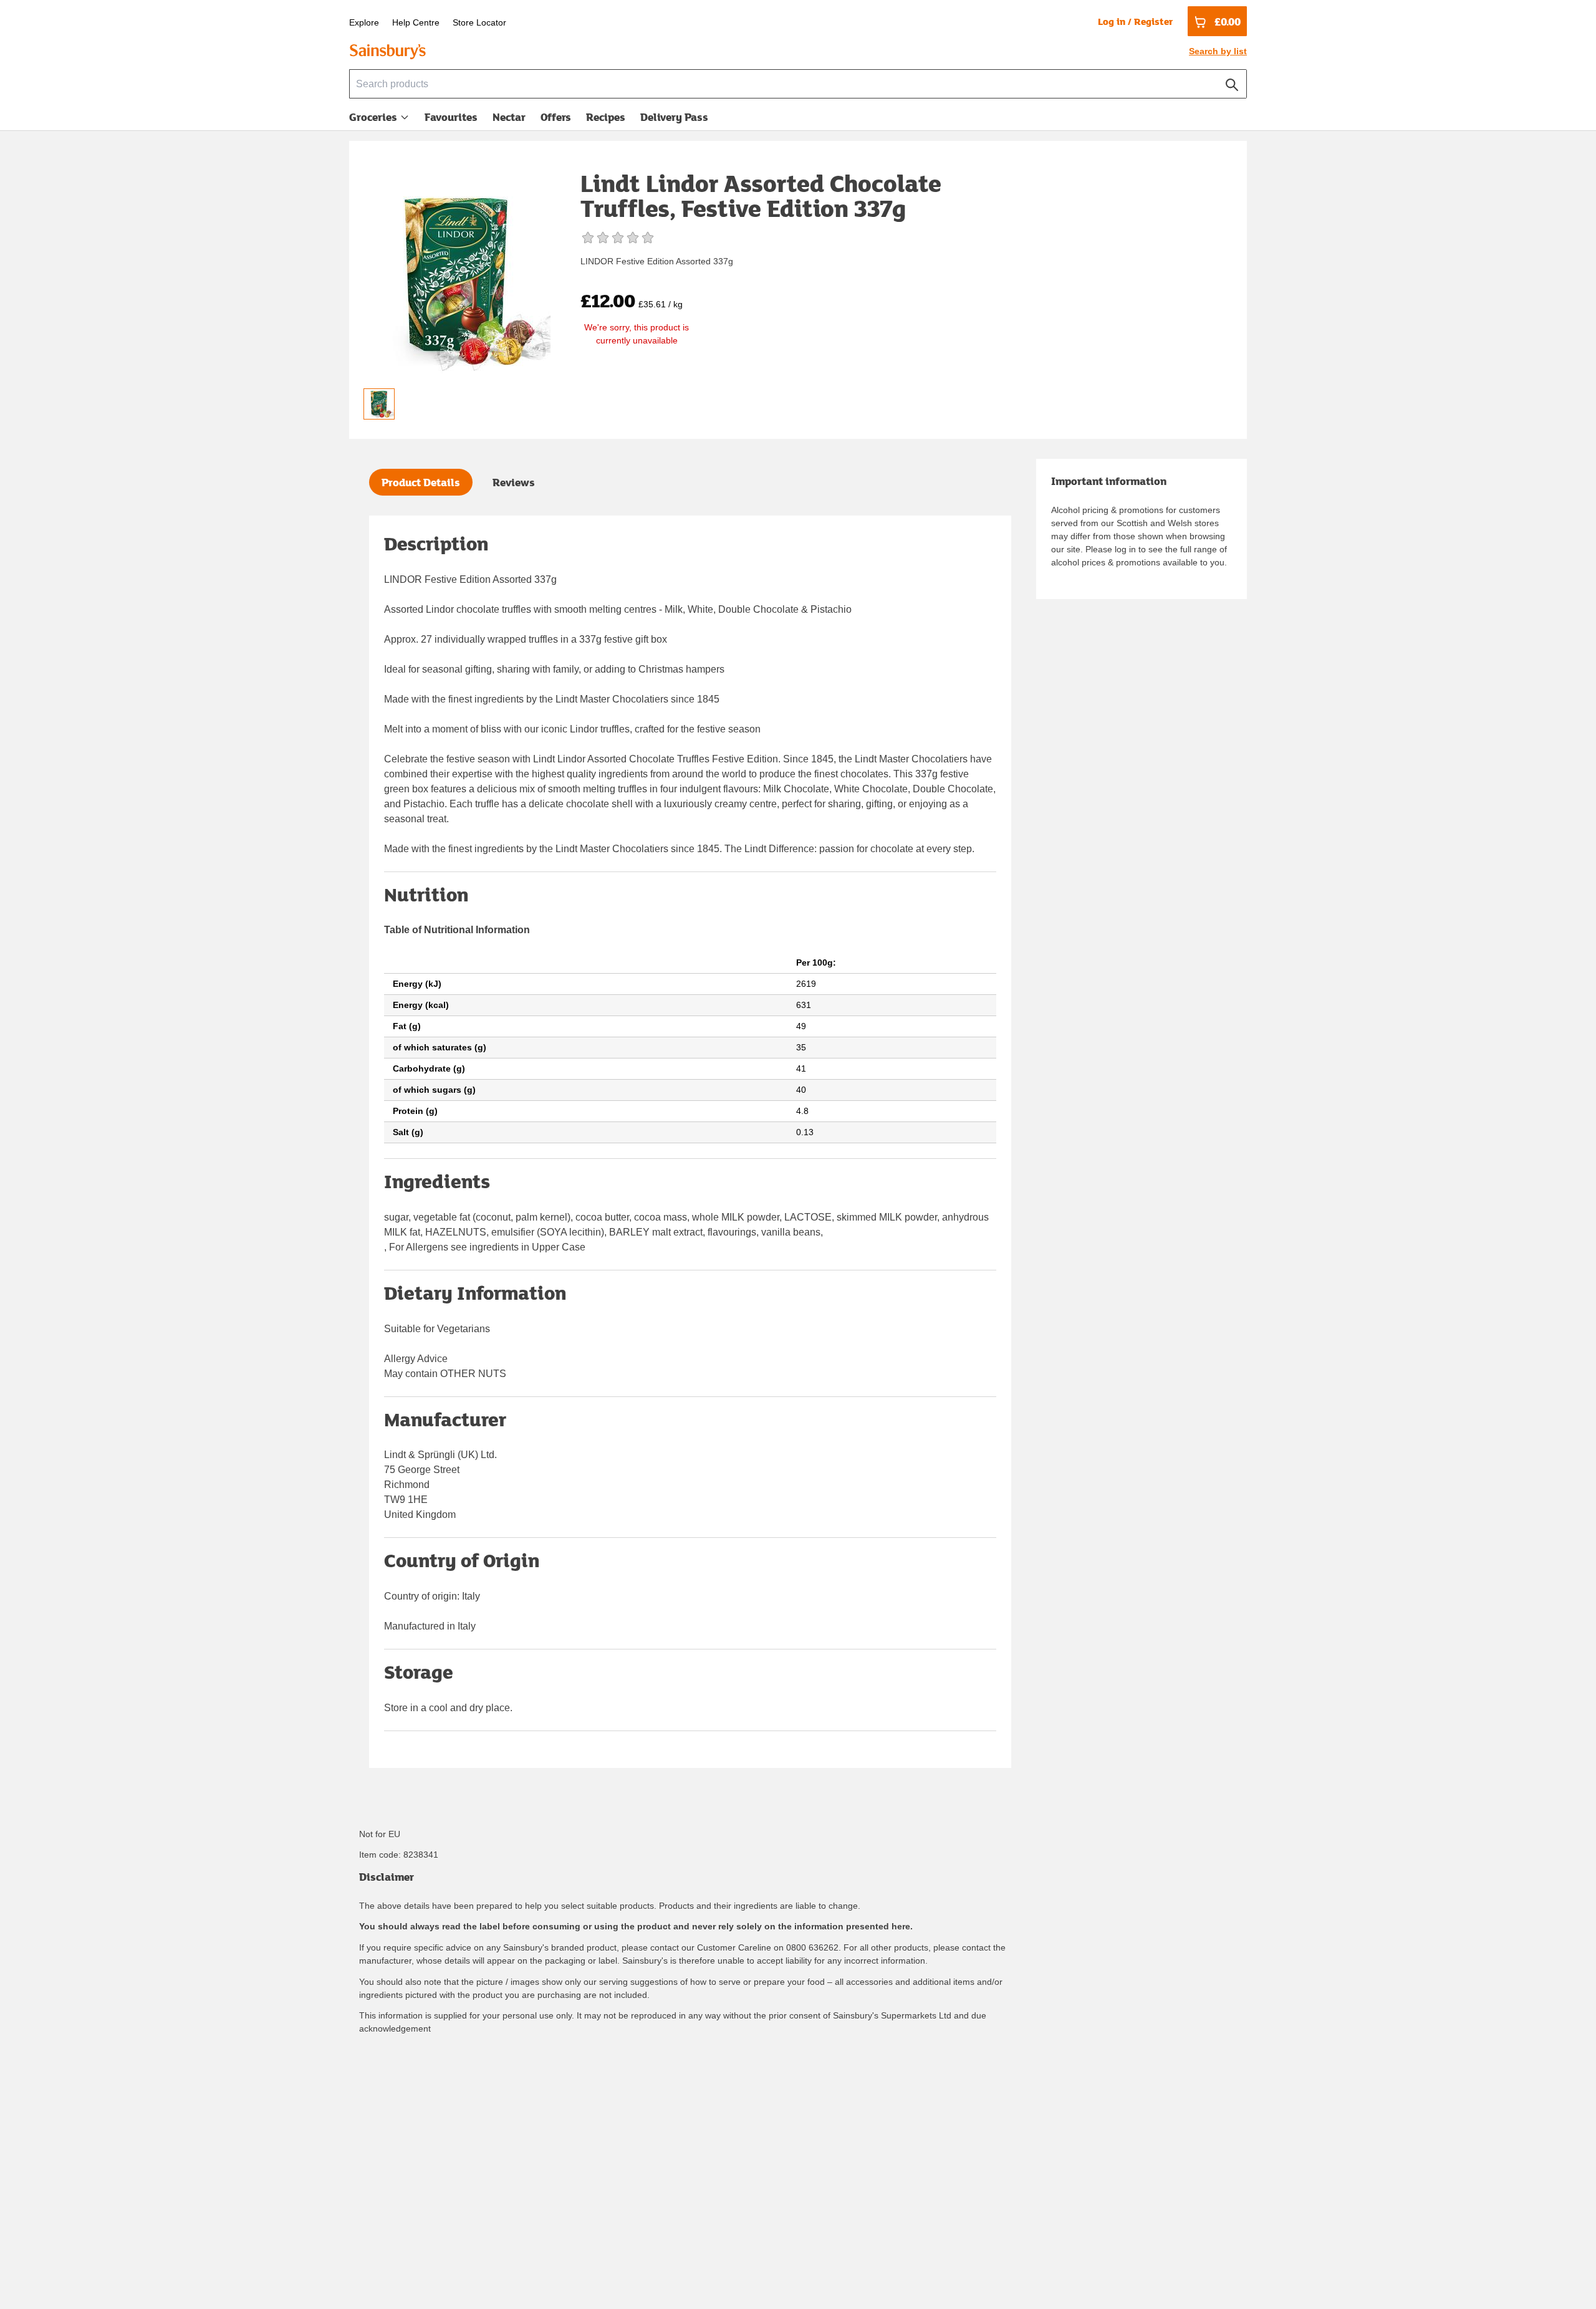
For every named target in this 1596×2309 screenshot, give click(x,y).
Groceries (373, 117)
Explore (364, 22)
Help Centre (416, 22)
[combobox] (798, 84)
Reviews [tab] (514, 482)
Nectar (509, 117)
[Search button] (1232, 82)
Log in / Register (1135, 21)
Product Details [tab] (421, 482)
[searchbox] (798, 84)
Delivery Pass (674, 120)
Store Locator (479, 22)
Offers (556, 117)
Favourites (451, 117)
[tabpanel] (690, 1142)
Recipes (606, 117)
